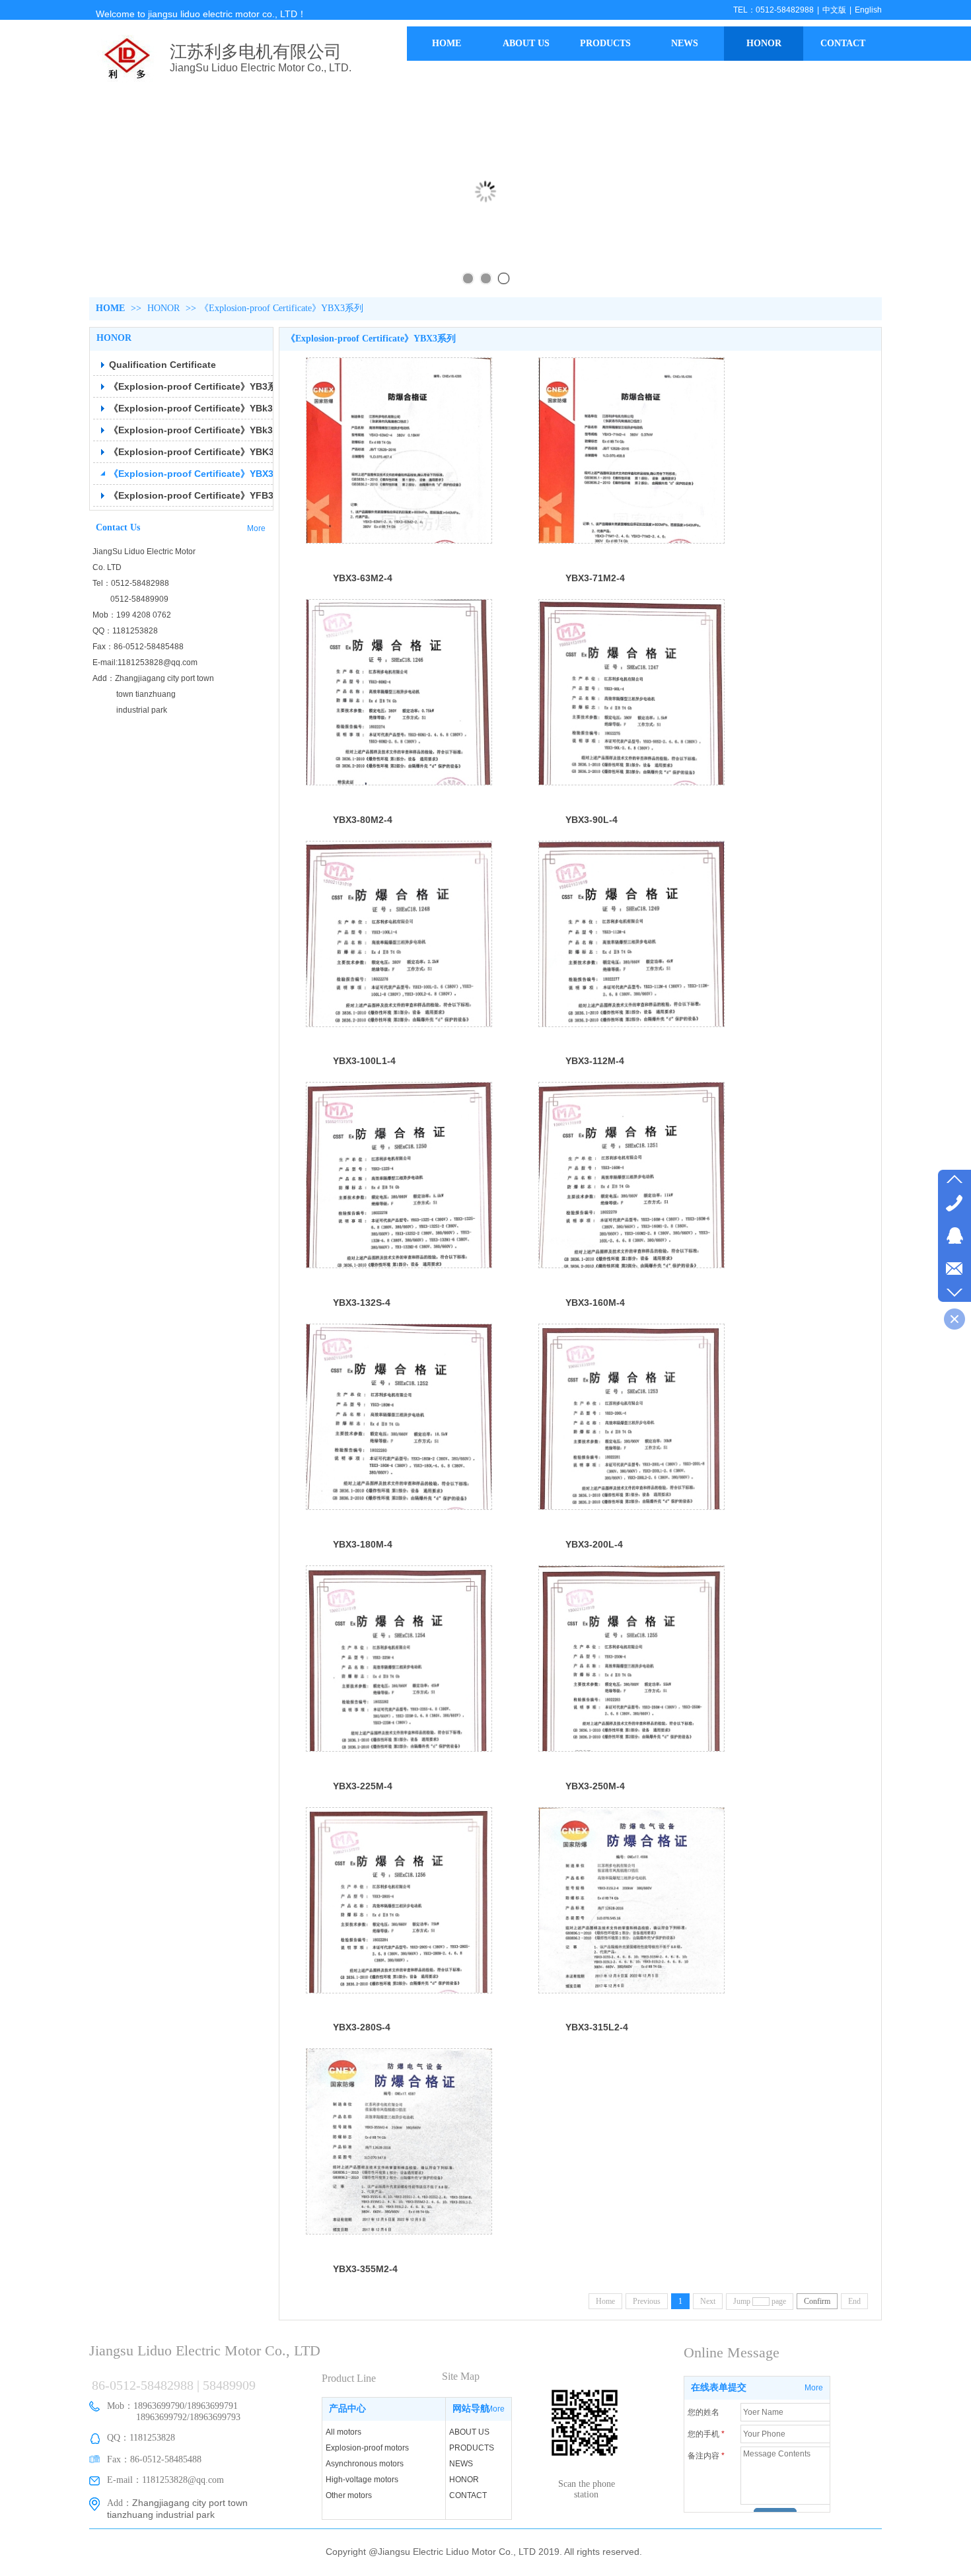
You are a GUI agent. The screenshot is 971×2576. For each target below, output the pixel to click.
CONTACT (468, 2495)
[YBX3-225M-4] (399, 1659)
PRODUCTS (472, 2448)
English (868, 10)
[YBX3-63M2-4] (399, 450)
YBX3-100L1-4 (364, 1061)
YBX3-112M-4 (595, 1061)
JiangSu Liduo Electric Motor (144, 552)
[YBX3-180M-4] (399, 1417)
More (495, 2409)
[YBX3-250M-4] (631, 1659)
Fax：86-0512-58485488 (138, 647)
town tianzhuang (134, 694)
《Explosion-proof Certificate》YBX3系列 (281, 308)
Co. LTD (107, 567)
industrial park (130, 710)
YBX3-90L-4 (592, 820)
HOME (110, 308)
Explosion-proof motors (367, 2448)
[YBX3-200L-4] (631, 1417)
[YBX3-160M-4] (631, 1175)
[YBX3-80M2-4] (399, 692)
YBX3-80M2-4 (363, 820)
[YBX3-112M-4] (631, 934)
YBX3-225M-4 (363, 1786)
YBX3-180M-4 (363, 1544)
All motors (343, 2432)
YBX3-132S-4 (362, 1303)
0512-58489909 (130, 599)
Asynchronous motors (365, 2464)
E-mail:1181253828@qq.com (145, 662)
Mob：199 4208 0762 (132, 615)
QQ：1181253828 (125, 631)
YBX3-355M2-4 (365, 2269)
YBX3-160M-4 (595, 1303)
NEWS (461, 2464)
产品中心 (347, 2409)
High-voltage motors (362, 2480)
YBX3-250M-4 (595, 1786)
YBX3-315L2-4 (597, 2027)
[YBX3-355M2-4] (399, 2141)
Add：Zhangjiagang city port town (153, 678)
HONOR (163, 308)
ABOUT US (469, 2432)
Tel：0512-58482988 (131, 583)
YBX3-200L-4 (594, 1544)
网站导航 (471, 2409)
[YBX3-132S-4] (399, 1175)
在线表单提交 (719, 2387)
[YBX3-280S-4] (399, 1900)
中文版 (834, 10)
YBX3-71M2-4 (595, 578)
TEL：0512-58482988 (773, 10)
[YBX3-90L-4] (631, 692)
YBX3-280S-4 (362, 2027)
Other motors (349, 2495)
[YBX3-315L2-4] (631, 1900)
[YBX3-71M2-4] (631, 450)
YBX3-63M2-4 (363, 578)
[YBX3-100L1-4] (399, 934)
